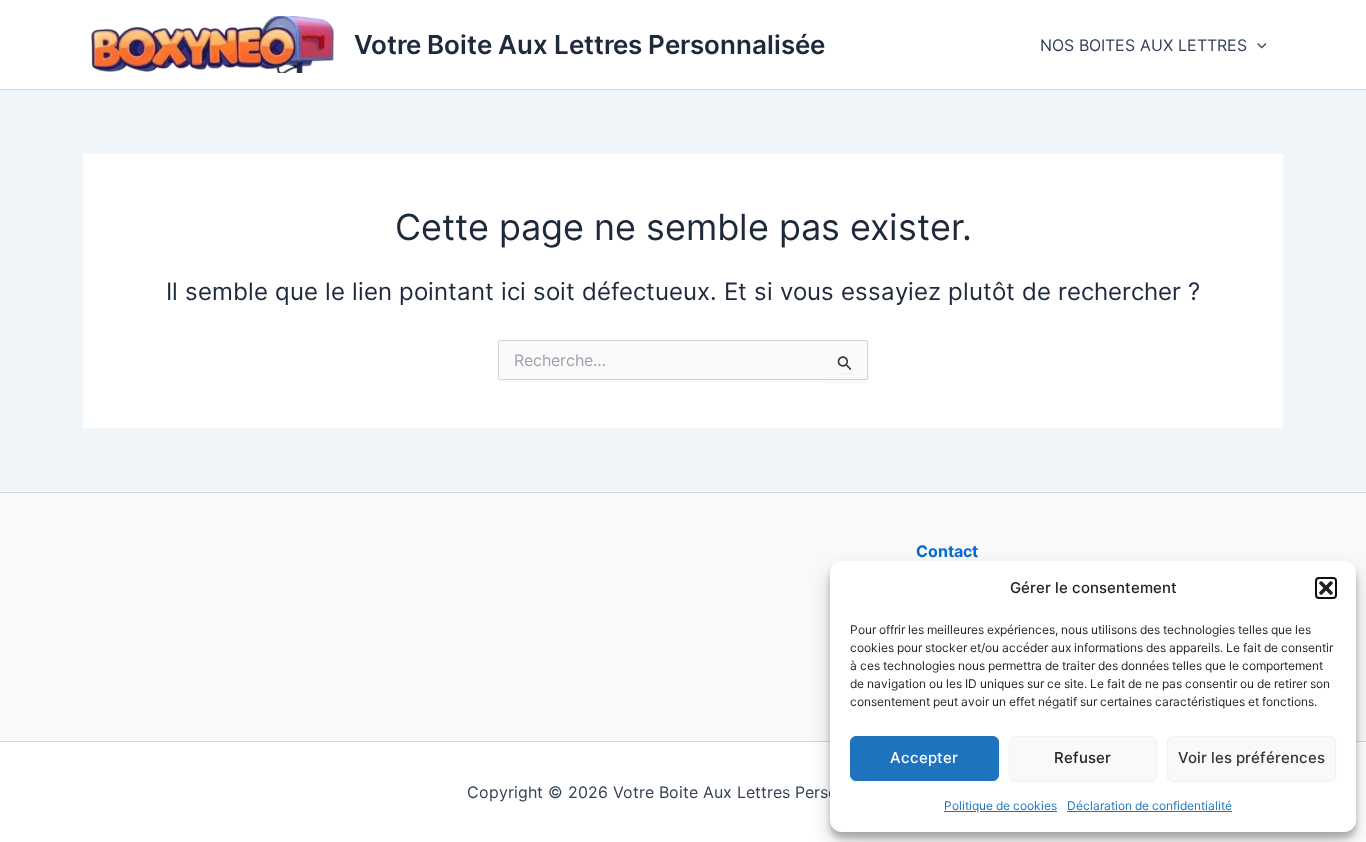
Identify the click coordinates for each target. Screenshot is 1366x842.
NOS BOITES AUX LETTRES (1143, 45)
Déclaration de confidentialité (1149, 805)
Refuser (1082, 757)
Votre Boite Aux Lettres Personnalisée (589, 44)
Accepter (924, 757)
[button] (1326, 588)
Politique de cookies (1000, 805)
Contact (947, 551)
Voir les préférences (1251, 757)
